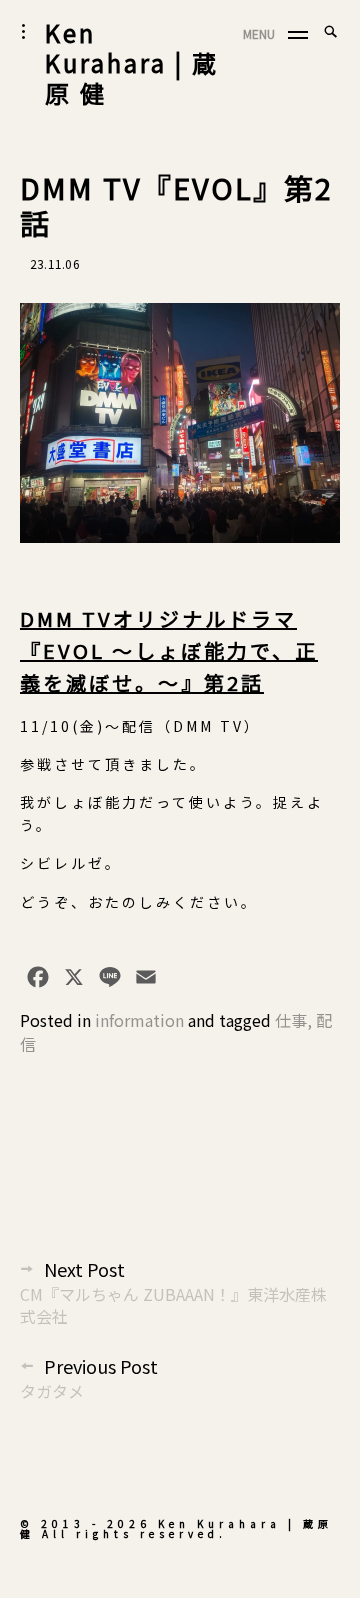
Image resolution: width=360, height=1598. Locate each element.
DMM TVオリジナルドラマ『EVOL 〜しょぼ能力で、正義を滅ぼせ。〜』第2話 (169, 650)
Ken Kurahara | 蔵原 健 (132, 62)
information (139, 1020)
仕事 (291, 1020)
